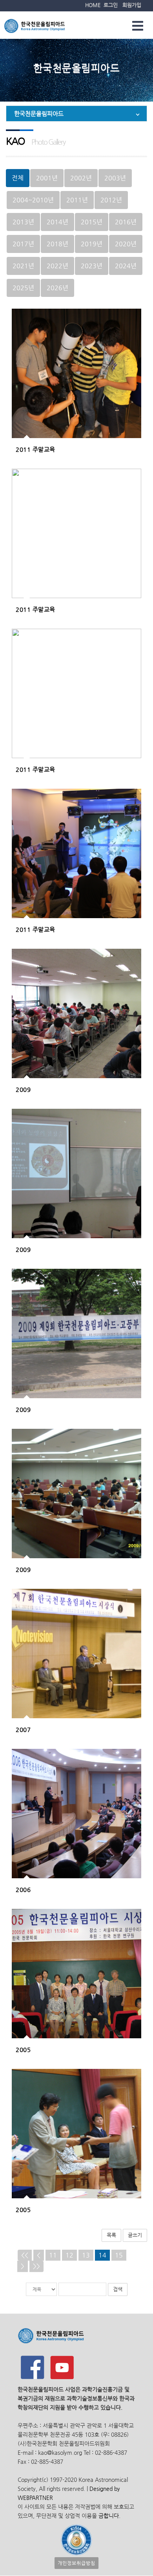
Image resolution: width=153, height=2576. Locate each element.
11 (53, 2255)
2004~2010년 (33, 200)
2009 (23, 1089)
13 (86, 2255)
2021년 (23, 266)
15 (119, 2255)
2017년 (23, 244)
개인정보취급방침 (76, 2563)
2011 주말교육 (36, 449)
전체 (18, 178)
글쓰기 (135, 2235)
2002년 (81, 178)
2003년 (115, 178)
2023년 (92, 266)
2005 (23, 2049)
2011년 (77, 200)
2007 (23, 1729)
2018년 (57, 244)
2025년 (23, 288)
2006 (23, 1889)
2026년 (57, 288)
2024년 (126, 266)
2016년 (126, 222)
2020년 (126, 244)
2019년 (92, 244)
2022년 (57, 266)
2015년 (92, 222)
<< (25, 2255)
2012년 (111, 200)
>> (36, 2266)
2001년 (47, 178)
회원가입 (132, 5)
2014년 (57, 222)
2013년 (23, 222)
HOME (93, 5)
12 (69, 2255)
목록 (111, 2235)
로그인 (111, 5)
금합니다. (109, 2516)
